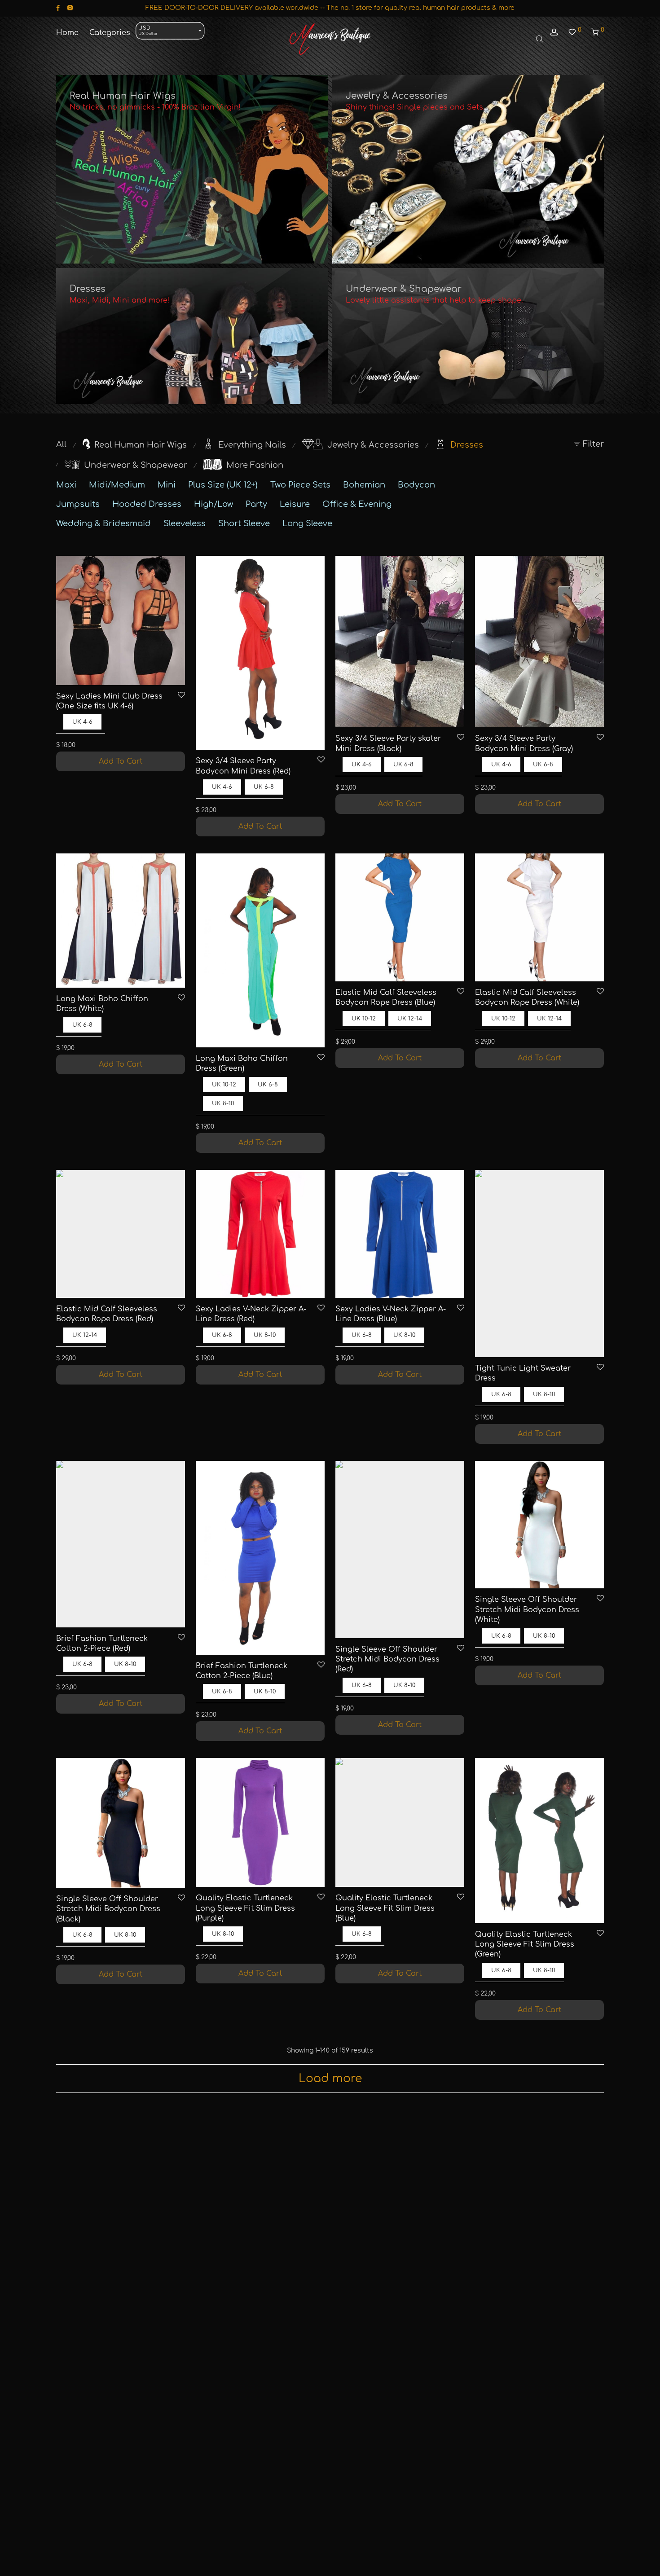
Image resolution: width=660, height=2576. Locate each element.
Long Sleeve (307, 523)
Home (67, 33)
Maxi (66, 485)
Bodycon (416, 485)
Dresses (88, 289)
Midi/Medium (117, 485)
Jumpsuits (78, 504)
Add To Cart (121, 761)
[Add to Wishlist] (181, 696)
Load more (330, 2079)
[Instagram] (70, 8)
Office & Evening (357, 504)
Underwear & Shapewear (404, 289)
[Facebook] (58, 8)
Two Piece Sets (300, 485)
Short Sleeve (244, 523)
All (61, 444)
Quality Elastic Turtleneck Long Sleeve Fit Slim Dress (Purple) (245, 1908)
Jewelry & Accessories (397, 96)
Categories (110, 33)
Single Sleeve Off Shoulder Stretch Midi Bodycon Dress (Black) (108, 1909)
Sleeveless (185, 523)
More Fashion (255, 465)
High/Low (213, 504)
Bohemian (364, 485)
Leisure (295, 504)
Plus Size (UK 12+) (223, 485)
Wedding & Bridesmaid (103, 523)
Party (256, 504)
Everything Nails (252, 445)
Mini (167, 485)
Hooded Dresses (147, 504)
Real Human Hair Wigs (123, 96)
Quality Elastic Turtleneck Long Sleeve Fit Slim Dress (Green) (525, 1945)
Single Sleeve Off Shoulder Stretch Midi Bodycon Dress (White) (527, 1610)
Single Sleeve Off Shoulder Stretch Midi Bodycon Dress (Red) (387, 1659)
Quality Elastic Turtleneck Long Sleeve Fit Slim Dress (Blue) (385, 1908)
